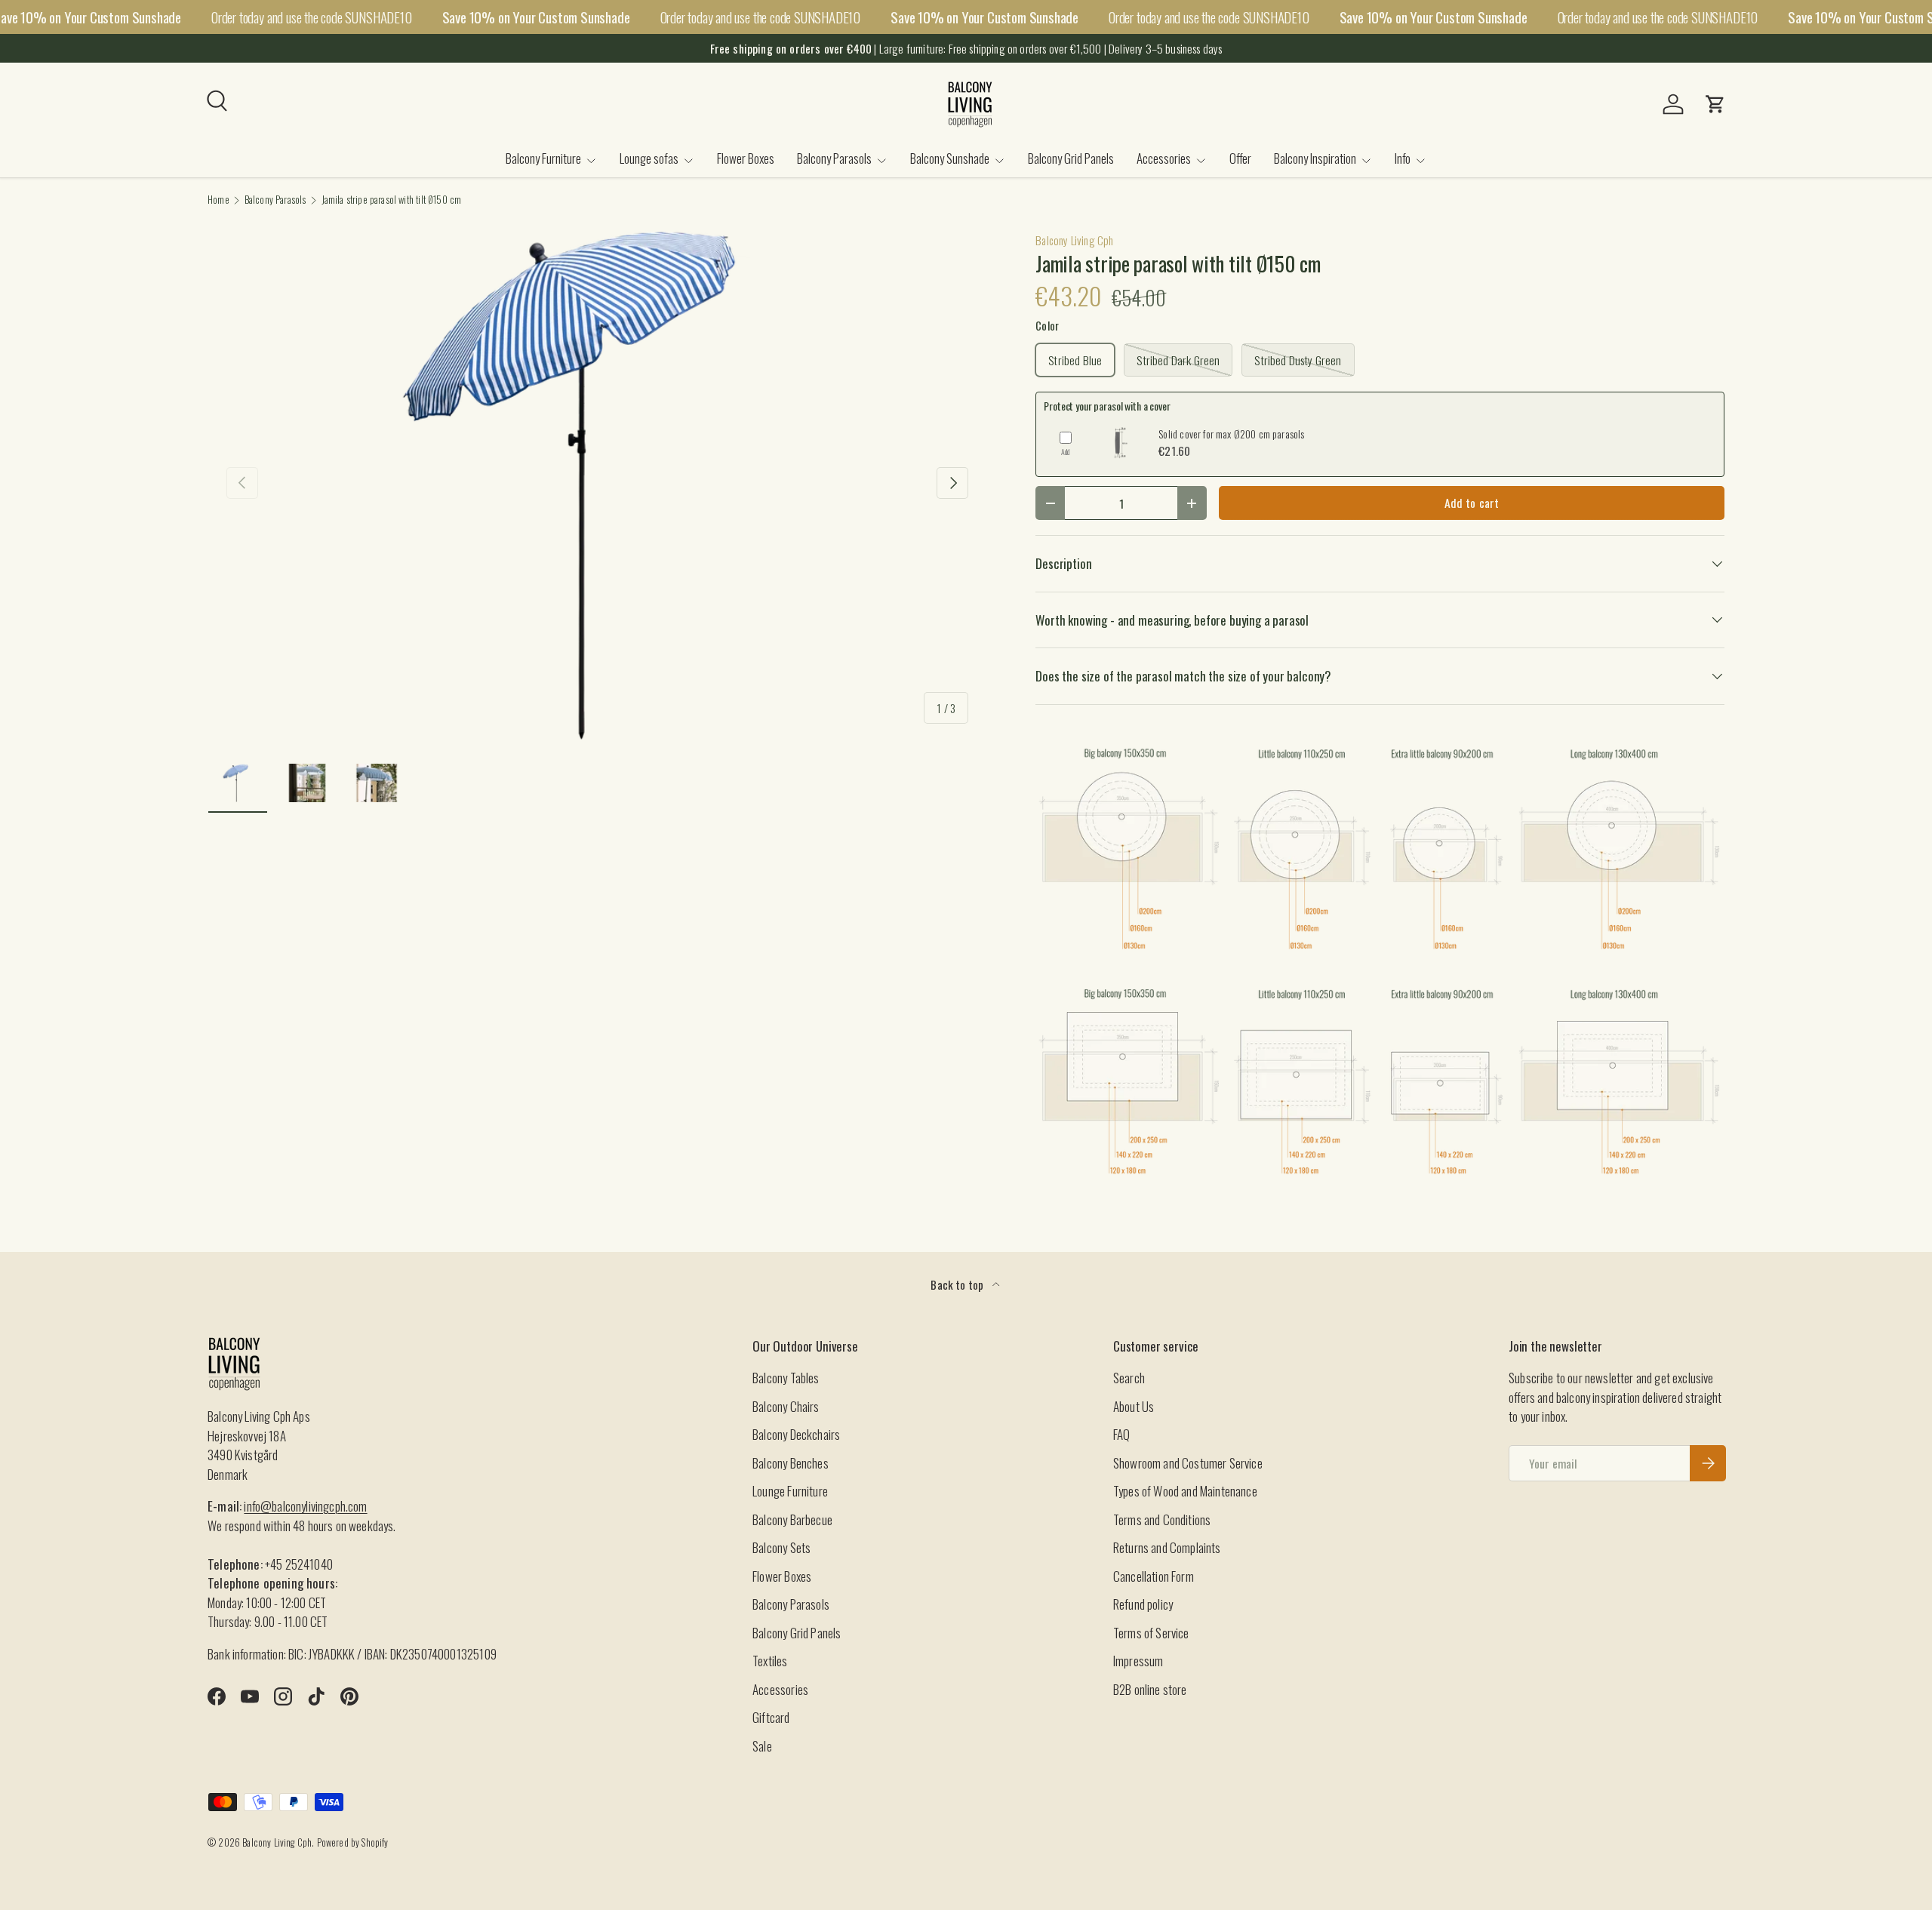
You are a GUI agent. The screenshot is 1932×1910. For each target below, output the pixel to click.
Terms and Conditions (1162, 1519)
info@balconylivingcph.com (305, 1506)
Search (1129, 1378)
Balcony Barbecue (792, 1519)
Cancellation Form (1154, 1576)
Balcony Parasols (834, 158)
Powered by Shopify (353, 1842)
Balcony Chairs (786, 1406)
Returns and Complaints (1167, 1547)
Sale (762, 1746)
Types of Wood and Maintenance (1185, 1491)
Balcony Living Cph (1074, 240)
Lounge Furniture (790, 1491)
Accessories (1164, 158)
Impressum (1138, 1661)
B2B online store (1150, 1689)
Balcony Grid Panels (1071, 158)
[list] (597, 483)
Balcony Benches (791, 1463)
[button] (1715, 104)
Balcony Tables (786, 1378)
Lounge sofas (649, 158)
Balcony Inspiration (1315, 158)
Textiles (770, 1661)
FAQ (1122, 1434)
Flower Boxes (746, 158)
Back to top (958, 1284)
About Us (1134, 1406)
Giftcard (771, 1717)
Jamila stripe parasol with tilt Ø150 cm (392, 200)
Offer (1240, 158)
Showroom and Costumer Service (1188, 1463)
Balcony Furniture (543, 158)
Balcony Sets (781, 1547)
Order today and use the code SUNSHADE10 (312, 17)
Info (1403, 158)
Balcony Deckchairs (796, 1434)
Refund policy (1143, 1604)
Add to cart (1472, 503)
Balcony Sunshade (950, 158)
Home (218, 200)
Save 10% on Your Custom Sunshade (536, 17)
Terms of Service (1151, 1633)
